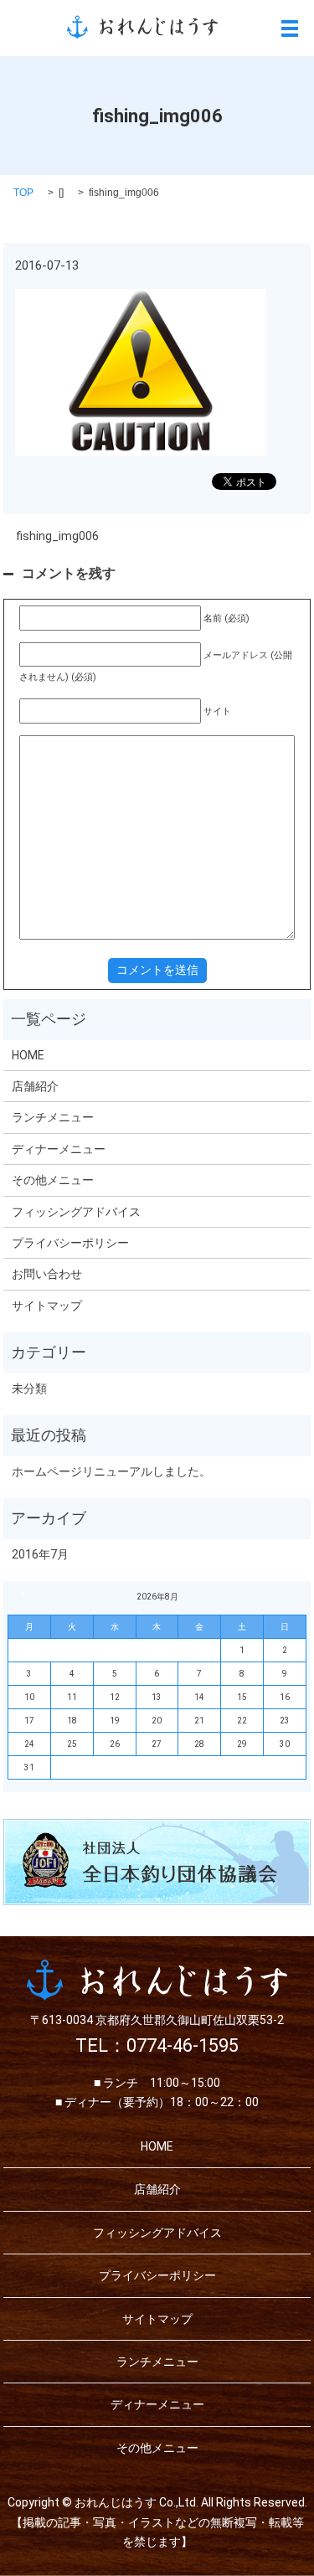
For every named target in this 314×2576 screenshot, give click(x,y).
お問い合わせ (47, 1274)
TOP (23, 193)
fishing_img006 (57, 536)
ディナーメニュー (59, 1149)
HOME (28, 1055)
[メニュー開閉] (290, 28)
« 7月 (25, 1595)
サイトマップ (47, 1306)
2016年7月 (40, 1554)
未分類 (29, 1388)
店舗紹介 (35, 1086)
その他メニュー (53, 1180)
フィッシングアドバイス (76, 1212)
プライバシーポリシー (70, 1243)
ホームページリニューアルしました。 (111, 1471)
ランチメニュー (53, 1117)
